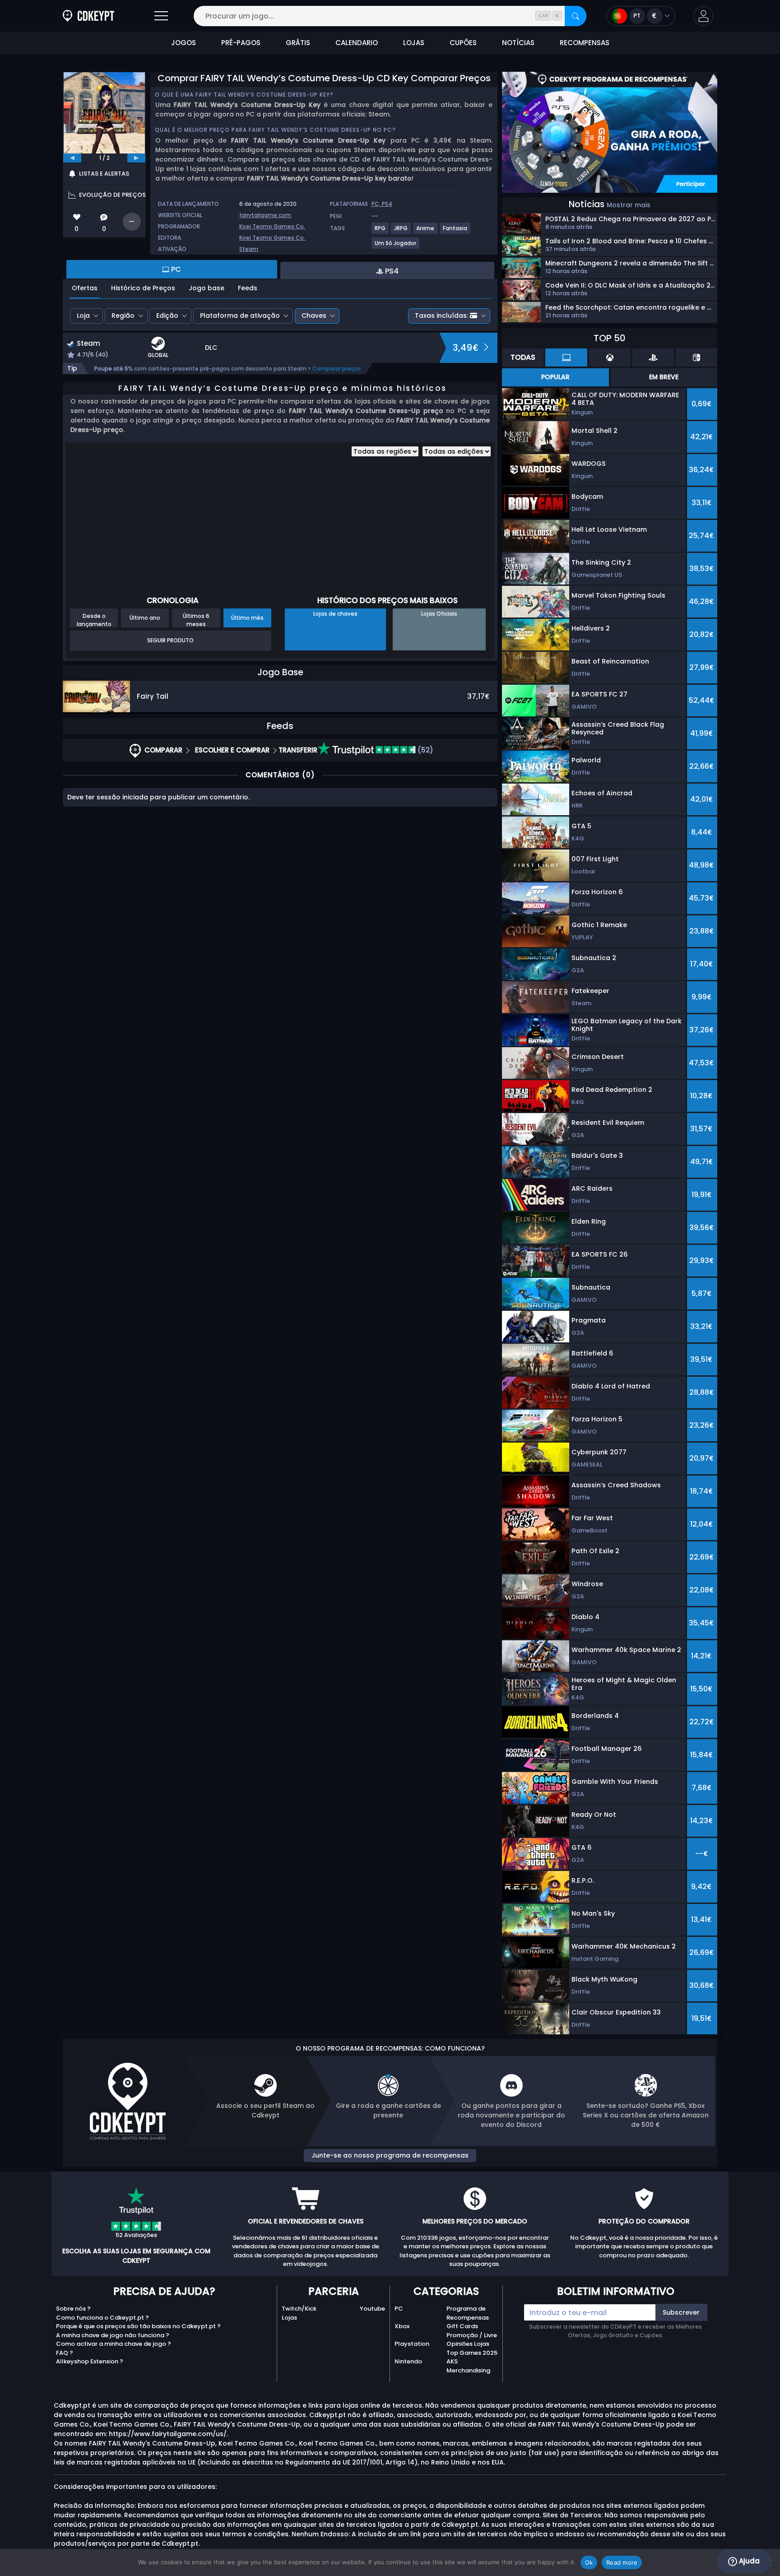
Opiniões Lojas (468, 2344)
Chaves (314, 316)
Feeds (248, 288)
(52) (425, 750)
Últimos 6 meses (196, 620)
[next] (136, 158)
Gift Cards (462, 2326)
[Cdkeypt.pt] (88, 16)
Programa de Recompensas (468, 2313)
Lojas (289, 2318)
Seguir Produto (170, 640)
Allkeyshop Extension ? (90, 2361)
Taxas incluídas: (441, 316)
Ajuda (748, 2561)
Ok (589, 2562)
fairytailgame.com (265, 215)
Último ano (145, 618)
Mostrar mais (629, 205)
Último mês (247, 618)
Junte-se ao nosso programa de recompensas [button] (390, 2155)
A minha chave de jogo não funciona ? (113, 2335)
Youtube (372, 2309)
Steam (249, 249)
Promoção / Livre (472, 2335)
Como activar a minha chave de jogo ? (114, 2344)
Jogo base (207, 288)
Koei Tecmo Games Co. (272, 226)
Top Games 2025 (472, 2353)
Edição (167, 316)
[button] (703, 16)
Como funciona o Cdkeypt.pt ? (102, 2318)
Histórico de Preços (143, 288)
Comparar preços (337, 369)
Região (123, 316)
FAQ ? (65, 2353)
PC (399, 2309)
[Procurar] (576, 16)
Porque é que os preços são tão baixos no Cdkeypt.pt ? (138, 2326)
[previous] (72, 158)
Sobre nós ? (73, 2309)
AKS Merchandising (468, 2366)
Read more (622, 2562)
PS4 (387, 204)
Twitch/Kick (299, 2309)
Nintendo (408, 2361)
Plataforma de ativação (240, 316)
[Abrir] (161, 16)
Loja (83, 316)
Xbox (402, 2326)
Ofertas (85, 288)
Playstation (412, 2344)
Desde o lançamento (94, 620)
